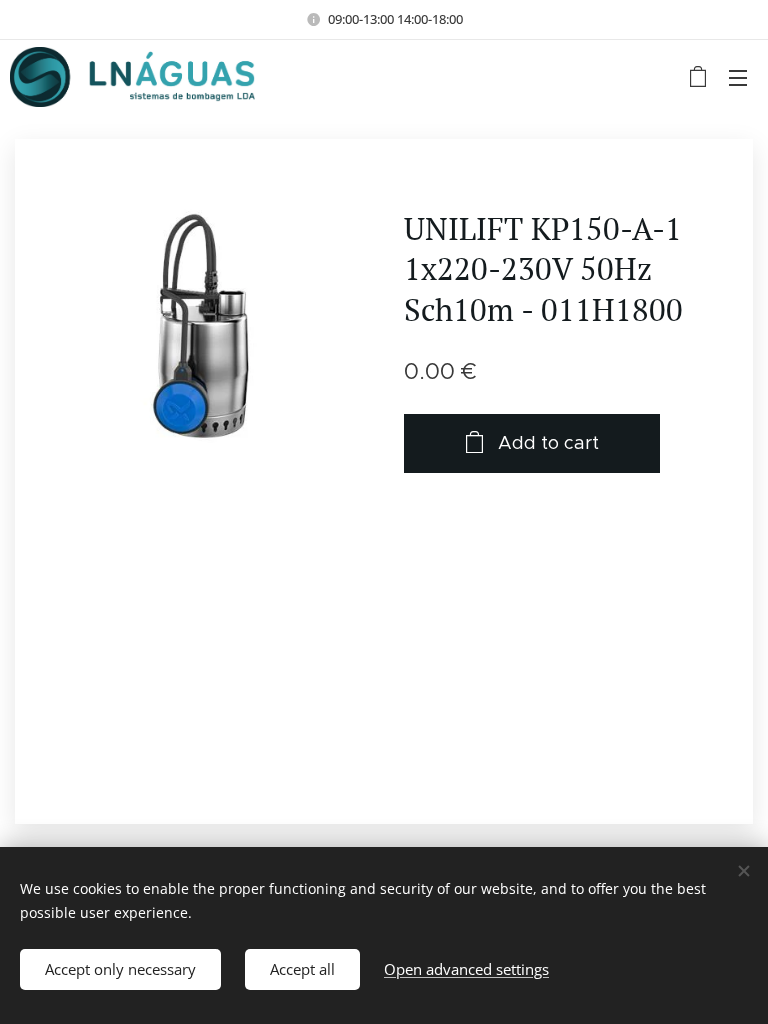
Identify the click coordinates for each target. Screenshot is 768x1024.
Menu (738, 77)
